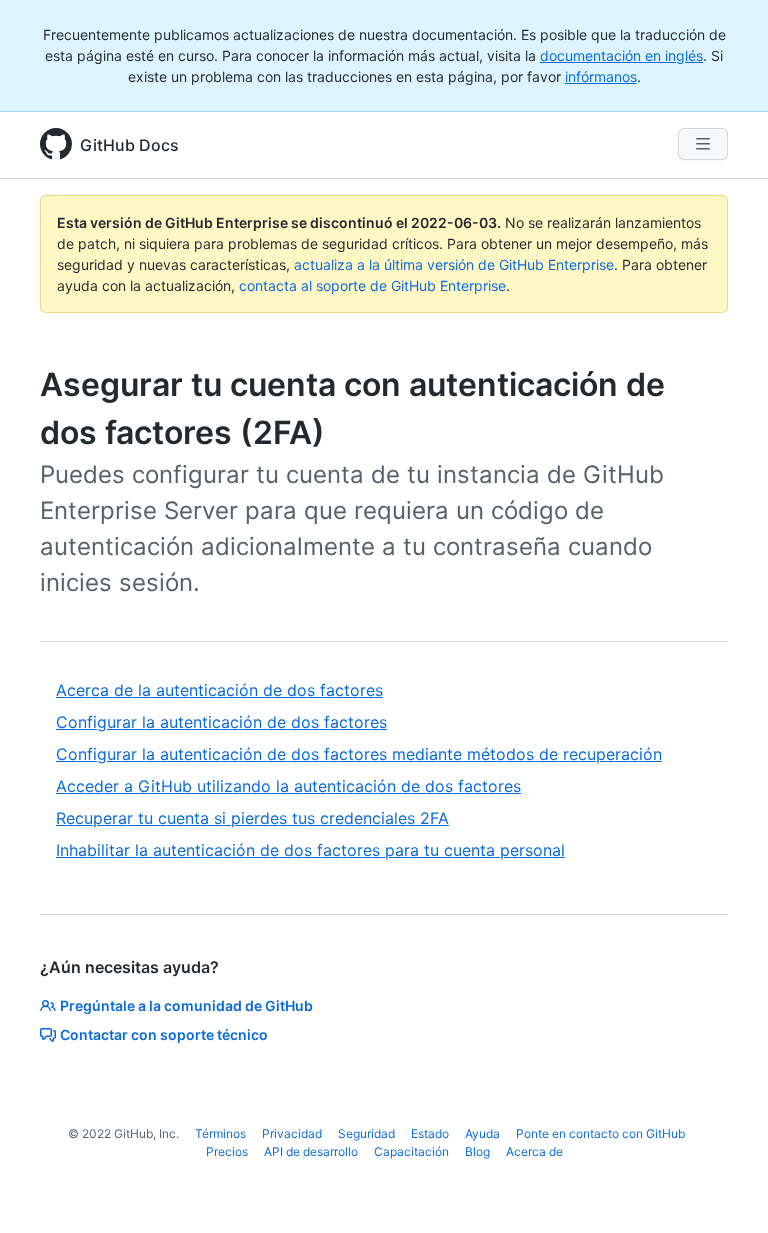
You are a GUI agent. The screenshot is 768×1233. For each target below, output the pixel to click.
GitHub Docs (129, 145)
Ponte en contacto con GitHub (600, 1133)
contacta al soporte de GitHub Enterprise (372, 285)
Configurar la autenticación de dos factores (221, 722)
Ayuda (482, 1133)
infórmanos (601, 76)
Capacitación (411, 1151)
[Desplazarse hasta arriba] (724, 1189)
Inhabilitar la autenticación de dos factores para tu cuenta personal (310, 850)
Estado (430, 1133)
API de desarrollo (311, 1151)
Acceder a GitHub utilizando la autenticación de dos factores (288, 786)
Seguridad (366, 1133)
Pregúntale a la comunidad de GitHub (186, 1005)
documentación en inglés (621, 55)
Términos (220, 1133)
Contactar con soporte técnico (164, 1034)
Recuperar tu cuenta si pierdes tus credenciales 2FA (252, 818)
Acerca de (534, 1151)
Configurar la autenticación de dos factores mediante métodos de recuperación (359, 754)
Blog (477, 1151)
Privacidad (292, 1133)
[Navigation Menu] (703, 144)
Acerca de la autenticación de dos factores (219, 690)
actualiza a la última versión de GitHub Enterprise (454, 264)
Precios (227, 1151)
